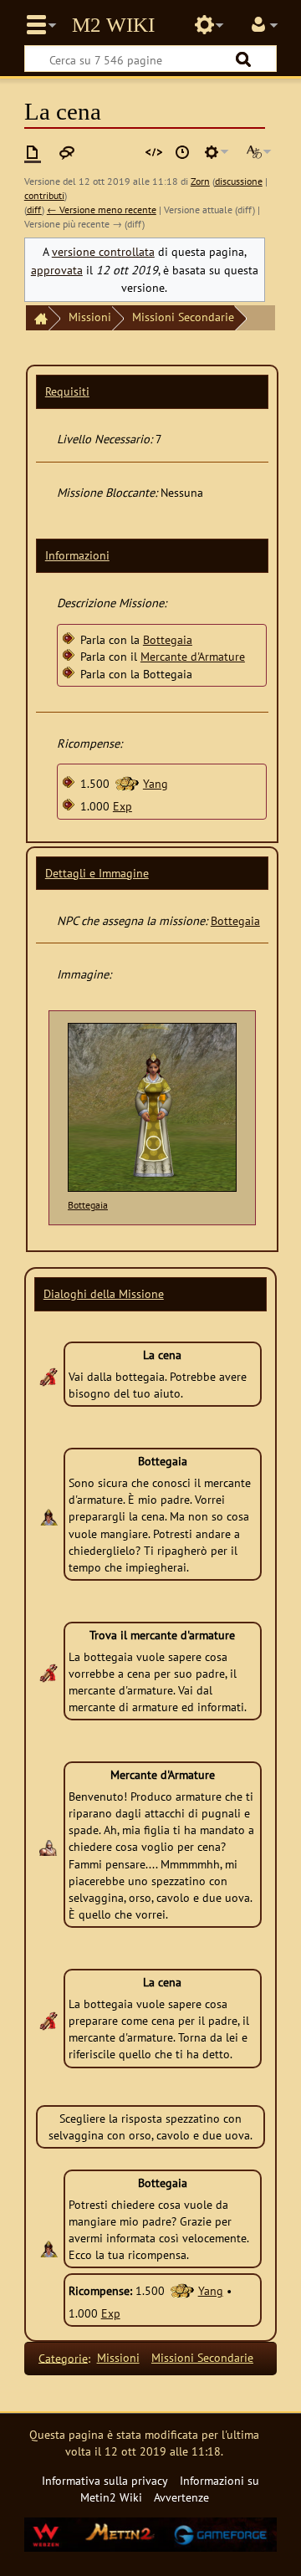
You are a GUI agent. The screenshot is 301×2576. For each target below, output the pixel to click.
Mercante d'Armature (193, 656)
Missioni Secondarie (183, 317)
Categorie (63, 2357)
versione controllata (103, 251)
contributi (44, 195)
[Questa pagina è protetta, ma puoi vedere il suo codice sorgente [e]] (154, 152)
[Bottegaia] (152, 1107)
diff (34, 210)
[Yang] (126, 783)
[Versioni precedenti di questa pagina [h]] (182, 152)
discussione (239, 181)
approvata (57, 270)
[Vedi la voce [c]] (33, 152)
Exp (122, 806)
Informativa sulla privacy (105, 2480)
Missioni (90, 317)
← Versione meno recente (102, 210)
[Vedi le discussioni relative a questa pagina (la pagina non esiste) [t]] (67, 152)
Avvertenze (181, 2497)
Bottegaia (168, 639)
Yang (156, 783)
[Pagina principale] (37, 318)
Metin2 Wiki (113, 25)
